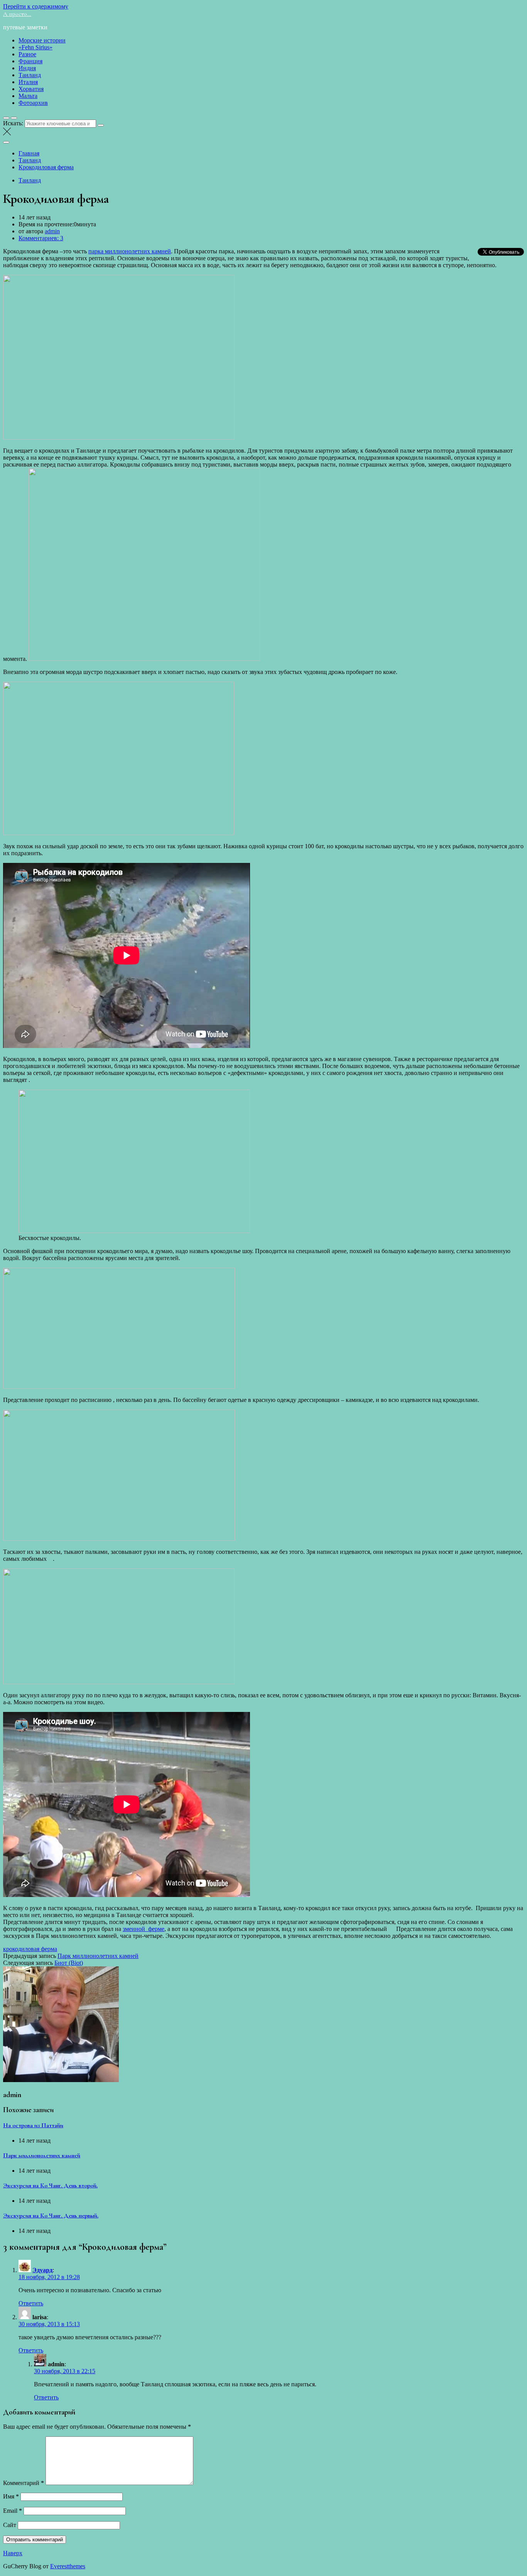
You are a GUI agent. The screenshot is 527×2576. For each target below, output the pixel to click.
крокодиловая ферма (30, 1949)
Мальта (28, 96)
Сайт (10, 2525)
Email (13, 2511)
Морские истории (42, 40)
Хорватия (31, 89)
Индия (27, 68)
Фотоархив (33, 103)
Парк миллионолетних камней (98, 1956)
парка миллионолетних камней (130, 251)
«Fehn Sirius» (35, 47)
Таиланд (30, 75)
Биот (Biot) (69, 1963)
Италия (28, 82)
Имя (11, 2496)
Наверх (13, 2553)
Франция (30, 61)
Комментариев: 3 (41, 238)
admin (52, 231)
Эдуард (42, 2270)
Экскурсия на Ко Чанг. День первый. (51, 2215)
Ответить (31, 2303)
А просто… (17, 14)
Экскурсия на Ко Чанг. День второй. (50, 2185)
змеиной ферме (144, 1929)
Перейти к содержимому (36, 6)
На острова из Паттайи (33, 2125)
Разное (27, 54)
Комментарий (24, 2483)
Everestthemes (68, 2566)
